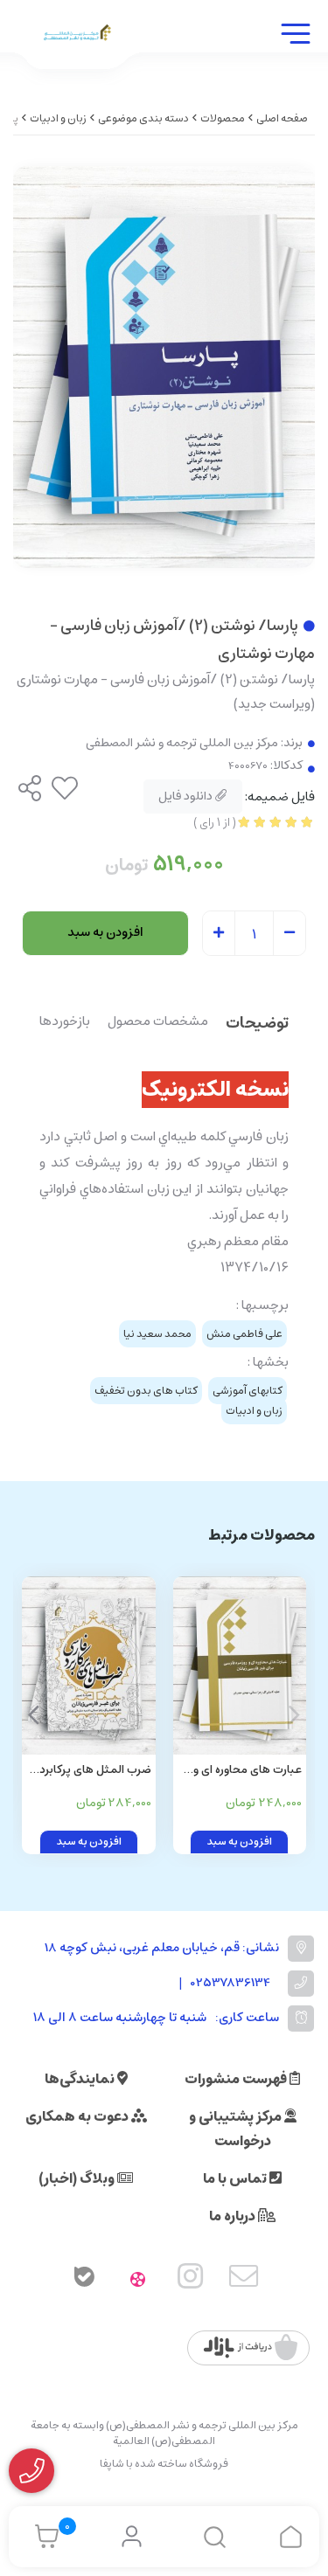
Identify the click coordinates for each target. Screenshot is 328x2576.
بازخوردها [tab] (65, 1022)
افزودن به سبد (105, 932)
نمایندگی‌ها (81, 2079)
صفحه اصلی (282, 118)
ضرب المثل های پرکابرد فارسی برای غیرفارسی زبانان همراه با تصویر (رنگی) (95, 1771)
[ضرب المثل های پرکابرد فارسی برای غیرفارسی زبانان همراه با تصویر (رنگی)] (89, 1665)
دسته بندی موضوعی (143, 118)
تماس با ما (236, 2178)
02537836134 (230, 1983)
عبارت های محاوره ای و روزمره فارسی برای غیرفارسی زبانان (248, 1771)
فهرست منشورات (237, 2079)
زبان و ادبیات (58, 118)
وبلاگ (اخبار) (78, 2178)
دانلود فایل (187, 796)
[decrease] (290, 934)
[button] (34, 1715)
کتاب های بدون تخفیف (146, 1391)
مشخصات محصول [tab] (158, 1022)
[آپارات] (137, 2280)
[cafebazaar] (251, 2348)
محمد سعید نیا (157, 1334)
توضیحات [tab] (257, 1025)
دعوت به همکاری (78, 2116)
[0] (42, 2537)
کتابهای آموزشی (248, 1391)
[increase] (219, 934)
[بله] (85, 2280)
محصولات (223, 118)
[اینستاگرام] (191, 2280)
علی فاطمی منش (244, 1334)
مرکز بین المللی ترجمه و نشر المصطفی (182, 743)
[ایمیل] (244, 2280)
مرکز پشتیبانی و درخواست (237, 2129)
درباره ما (234, 2216)
